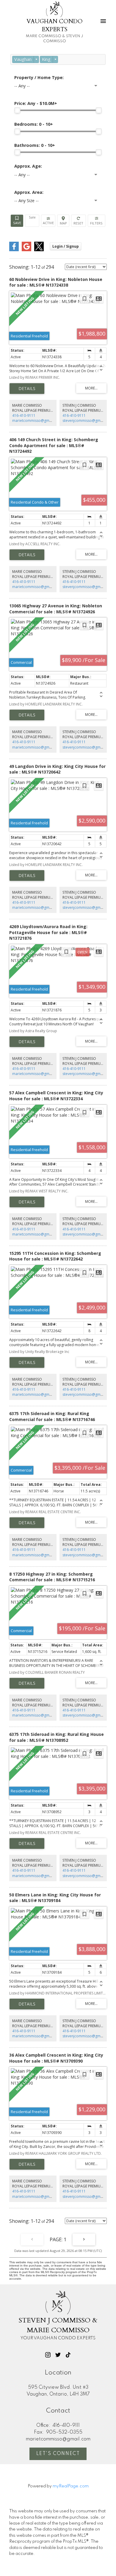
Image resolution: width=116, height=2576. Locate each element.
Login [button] (66, 246)
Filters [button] (97, 221)
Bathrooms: (35, 145)
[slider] (17, 110)
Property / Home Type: (39, 77)
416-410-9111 (24, 415)
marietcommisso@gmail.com (37, 421)
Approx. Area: (29, 192)
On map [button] (63, 221)
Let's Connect (58, 2454)
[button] (48, 2355)
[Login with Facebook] (14, 250)
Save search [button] (17, 221)
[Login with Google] (26, 250)
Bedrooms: (34, 124)
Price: (36, 103)
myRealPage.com (71, 2486)
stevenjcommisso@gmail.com (88, 421)
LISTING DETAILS (27, 389)
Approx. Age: (28, 166)
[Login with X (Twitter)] (39, 250)
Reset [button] (79, 221)
